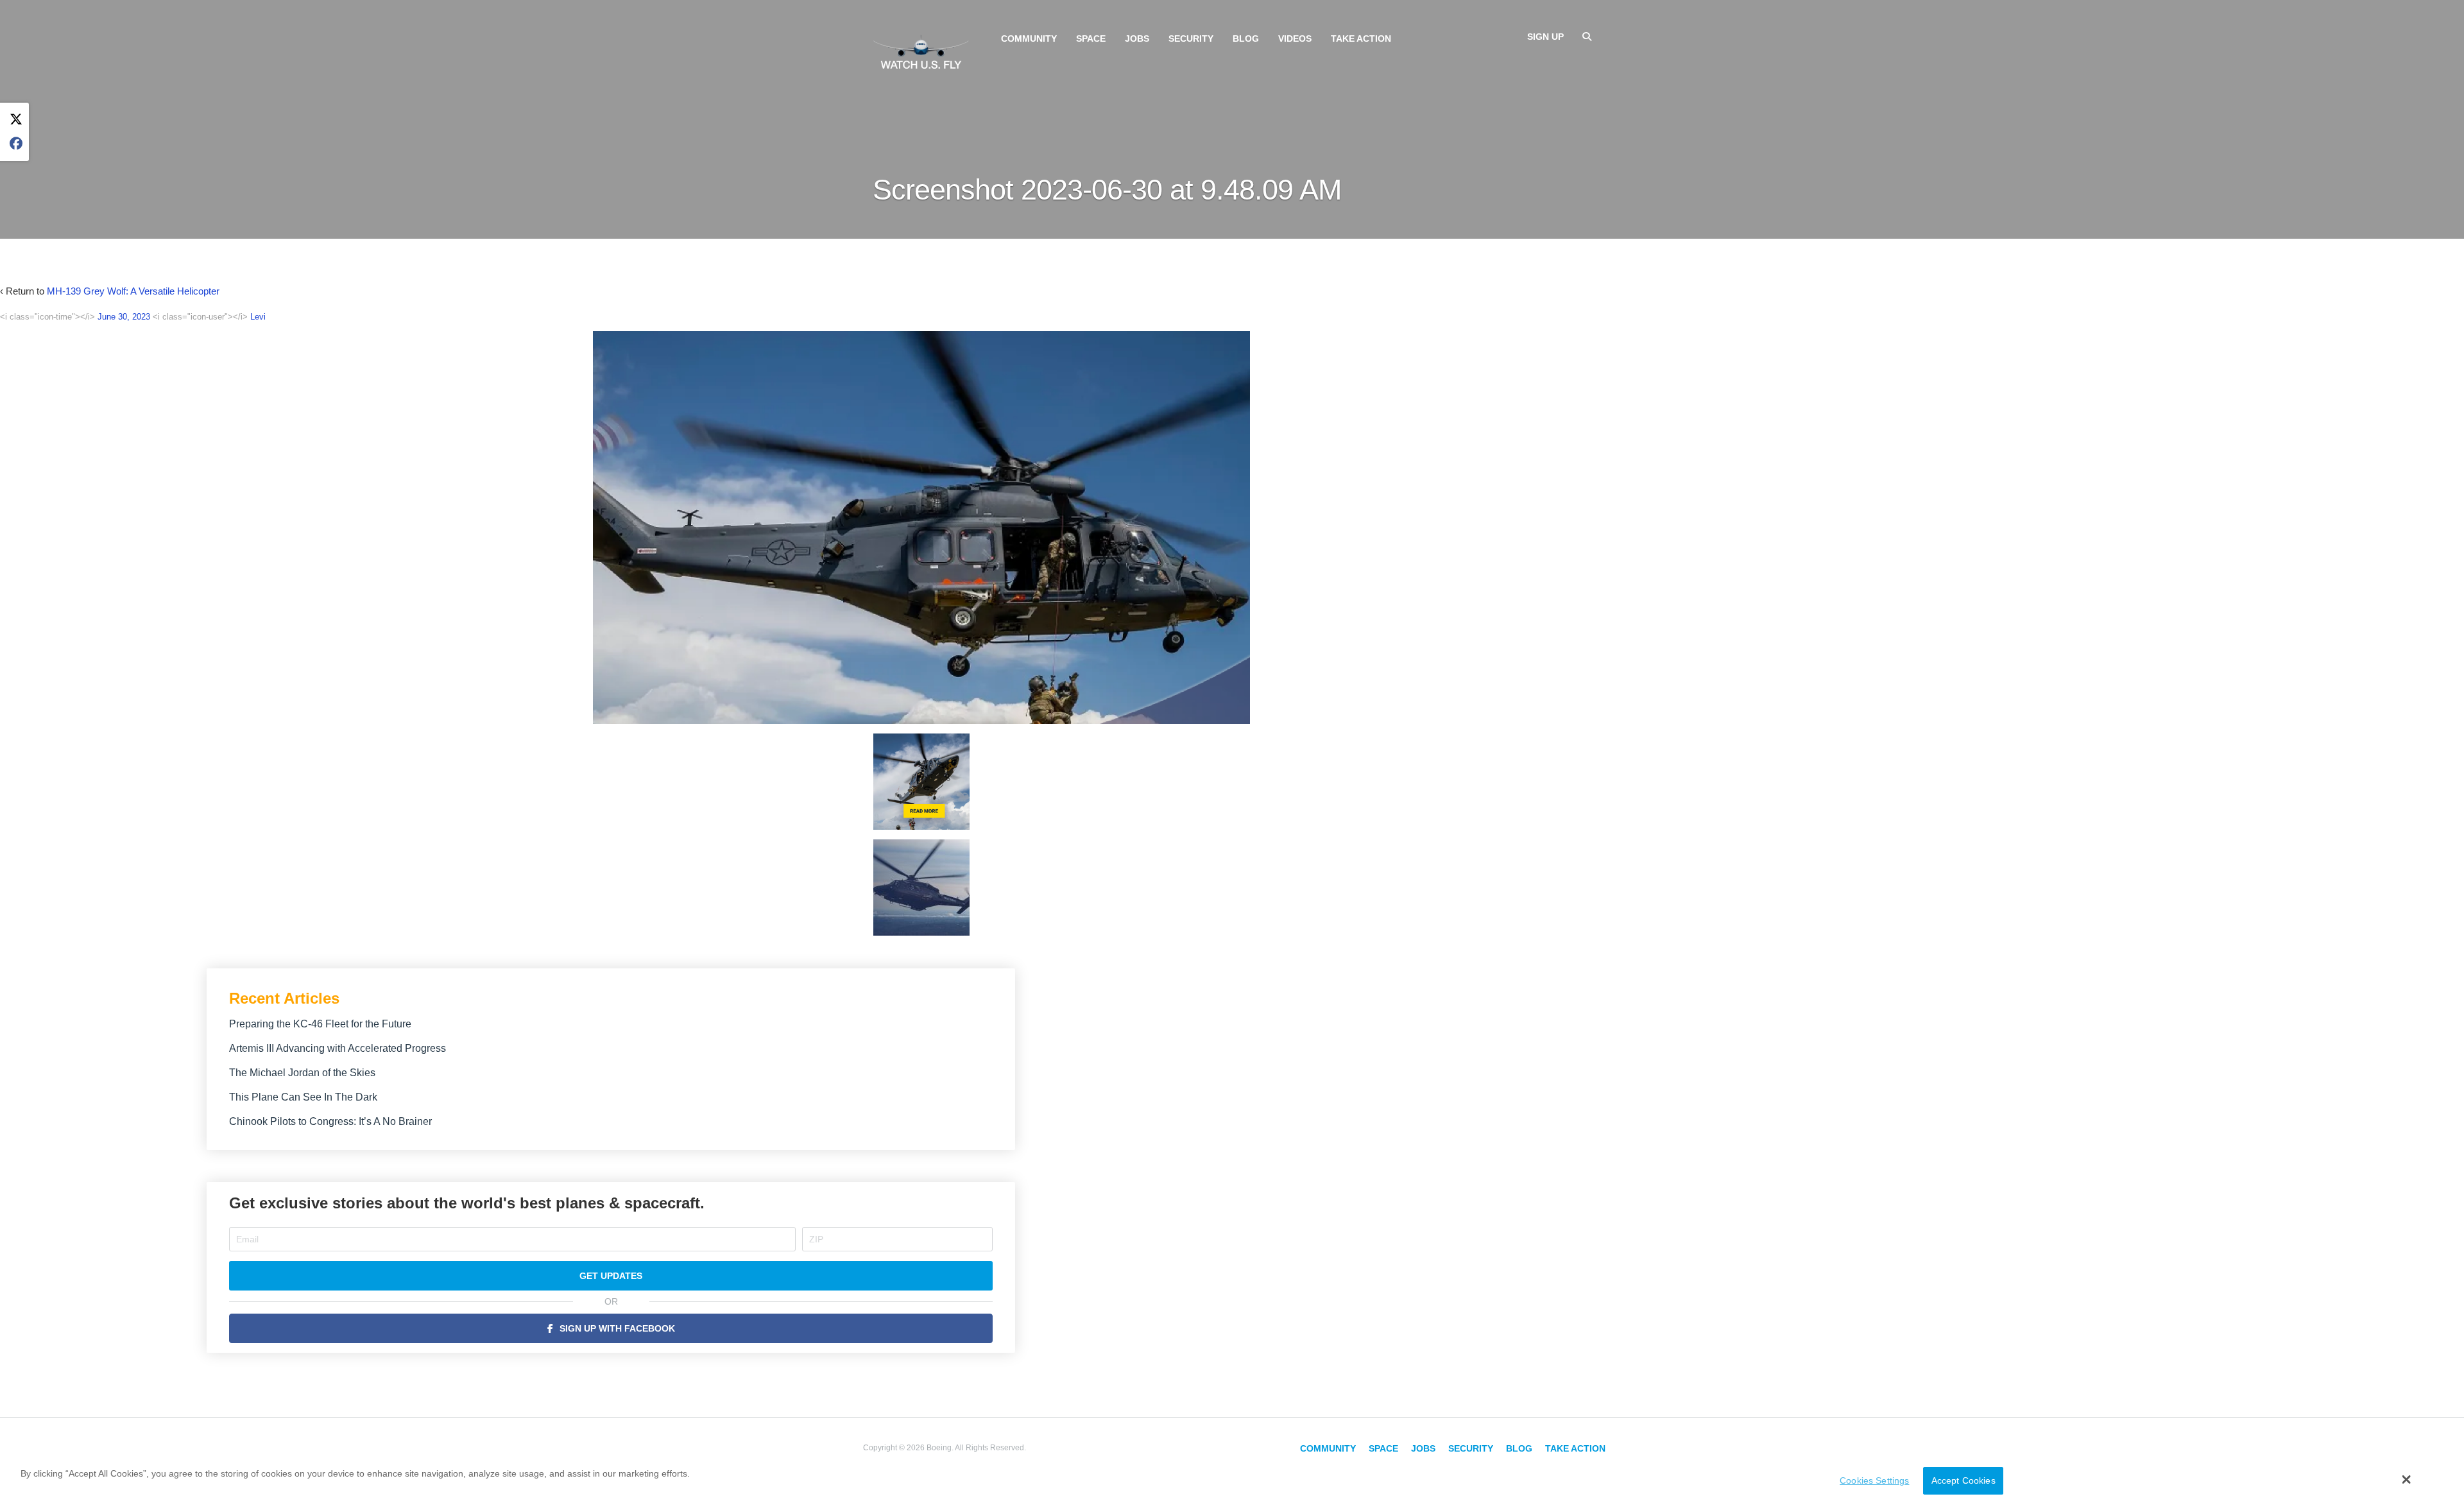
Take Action (1361, 39)
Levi (258, 317)
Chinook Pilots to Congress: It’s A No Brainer (330, 1121)
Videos (1295, 39)
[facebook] (16, 144)
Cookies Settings (1874, 1480)
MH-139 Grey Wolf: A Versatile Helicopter (133, 291)
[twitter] (16, 120)
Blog (1246, 39)
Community (1029, 39)
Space (1091, 39)
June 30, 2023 (124, 317)
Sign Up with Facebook (617, 1328)
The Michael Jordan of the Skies (302, 1073)
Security (1191, 39)
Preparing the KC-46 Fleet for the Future (320, 1024)
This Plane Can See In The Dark (303, 1097)
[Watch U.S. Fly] (921, 51)
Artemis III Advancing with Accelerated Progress (338, 1048)
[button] (2407, 1479)
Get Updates (611, 1276)
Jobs (1137, 39)
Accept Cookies (1964, 1480)
